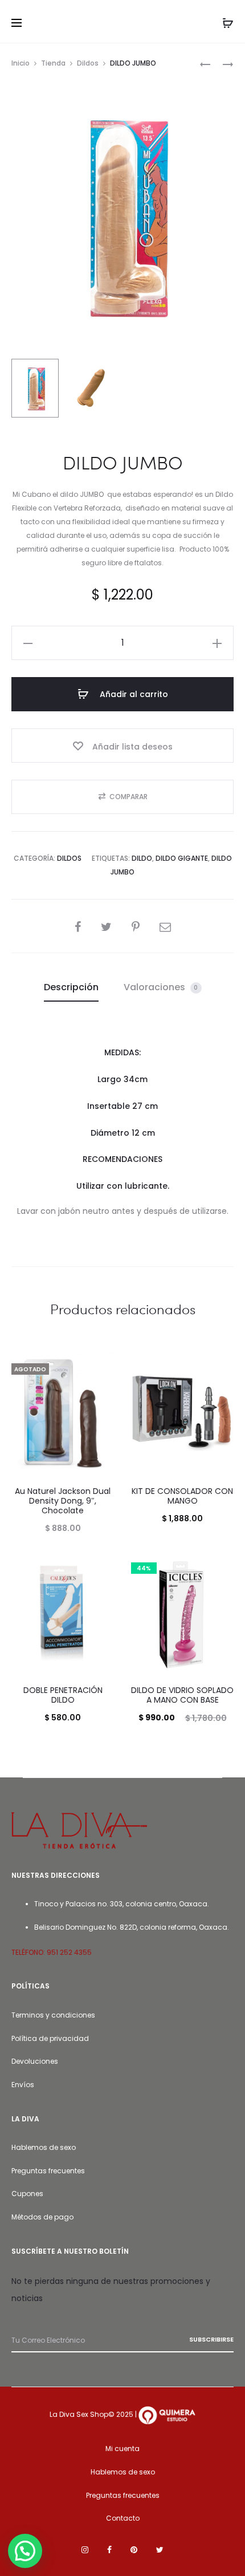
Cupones (27, 2194)
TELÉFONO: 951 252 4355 (52, 1952)
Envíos (23, 2085)
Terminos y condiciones (53, 2015)
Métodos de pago (42, 2217)
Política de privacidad (50, 2038)
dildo (142, 858)
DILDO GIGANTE (182, 858)
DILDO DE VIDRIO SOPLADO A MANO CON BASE (182, 1695)
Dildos (88, 63)
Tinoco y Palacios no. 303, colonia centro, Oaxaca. (122, 1904)
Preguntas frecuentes (48, 2171)
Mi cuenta (122, 2449)
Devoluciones (35, 2061)
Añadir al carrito (133, 694)
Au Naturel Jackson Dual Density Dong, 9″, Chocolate (63, 1501)
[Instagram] (85, 2550)
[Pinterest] (134, 2550)
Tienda (53, 63)
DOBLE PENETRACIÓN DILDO (63, 1695)
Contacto (123, 2518)
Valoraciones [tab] (161, 987)
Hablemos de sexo (44, 2147)
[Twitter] (160, 2550)
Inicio (21, 63)
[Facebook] (109, 2550)
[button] (28, 643)
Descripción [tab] (71, 987)
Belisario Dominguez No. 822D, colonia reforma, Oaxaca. (132, 1927)
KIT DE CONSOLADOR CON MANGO (182, 1496)
